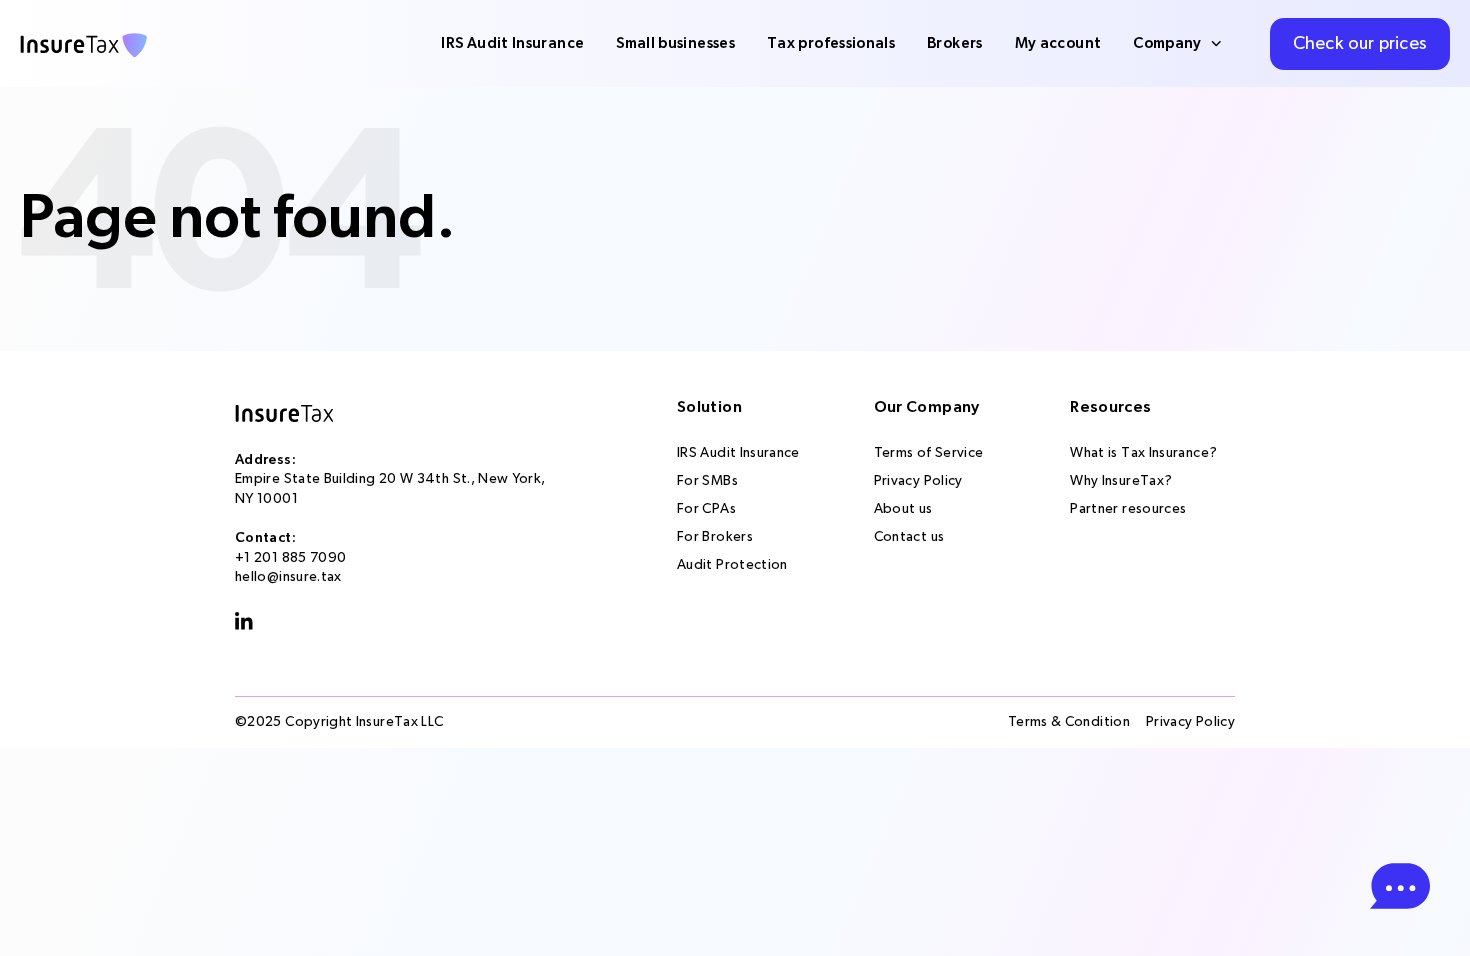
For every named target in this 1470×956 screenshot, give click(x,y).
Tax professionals (831, 43)
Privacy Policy (918, 481)
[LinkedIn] (245, 622)
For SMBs (707, 481)
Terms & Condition (1069, 722)
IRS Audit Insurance (512, 43)
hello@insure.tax (288, 577)
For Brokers (715, 537)
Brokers (955, 43)
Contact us (909, 537)
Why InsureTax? (1121, 481)
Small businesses (675, 43)
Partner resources (1128, 509)
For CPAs (706, 509)
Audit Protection (732, 565)
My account (1058, 43)
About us (903, 509)
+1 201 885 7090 (290, 558)
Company (1167, 43)
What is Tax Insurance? (1143, 453)
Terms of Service (929, 453)
